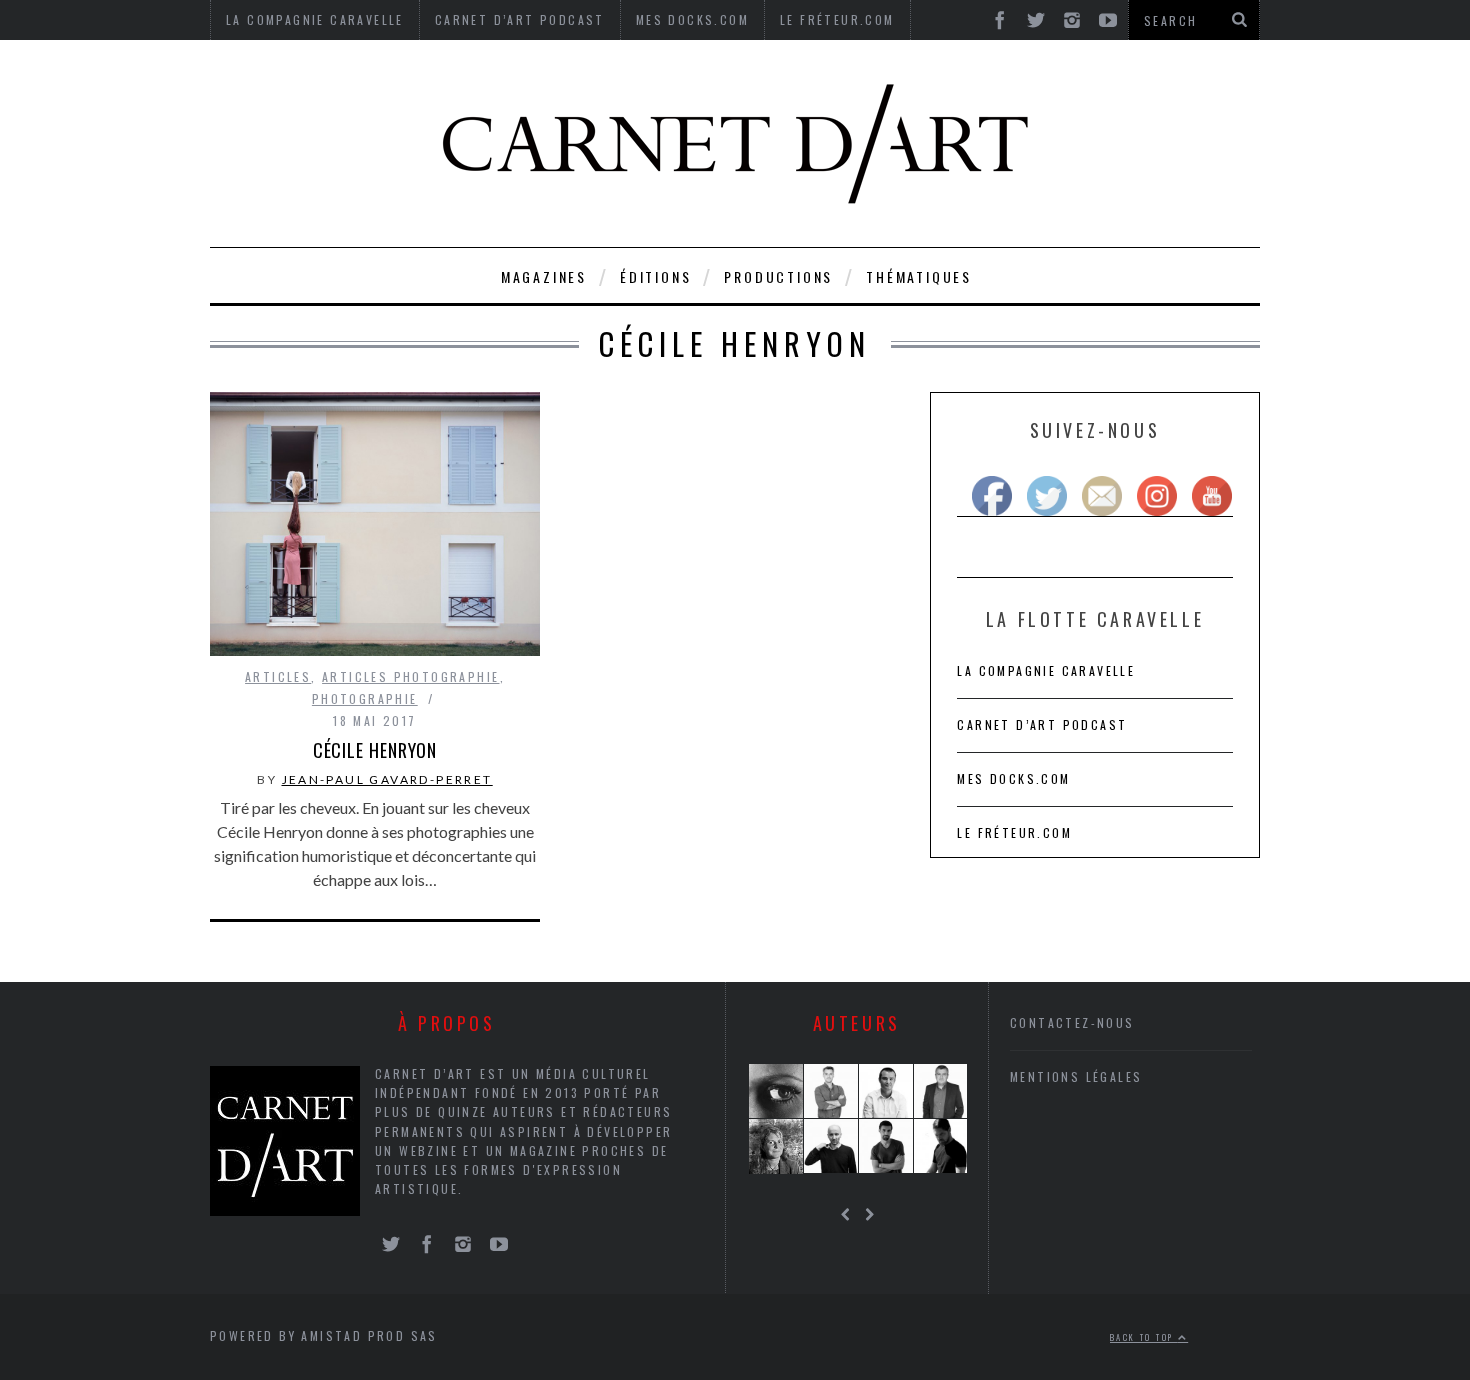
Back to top (1144, 1337)
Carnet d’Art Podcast (1042, 724)
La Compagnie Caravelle (1046, 670)
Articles (278, 676)
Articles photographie (410, 676)
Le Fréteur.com (1014, 832)
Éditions (655, 276)
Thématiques (919, 276)
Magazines (544, 276)
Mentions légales (1076, 1076)
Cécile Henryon (375, 750)
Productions (778, 276)
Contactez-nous (1072, 1022)
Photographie (365, 698)
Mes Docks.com (1013, 778)
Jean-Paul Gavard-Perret (387, 779)
